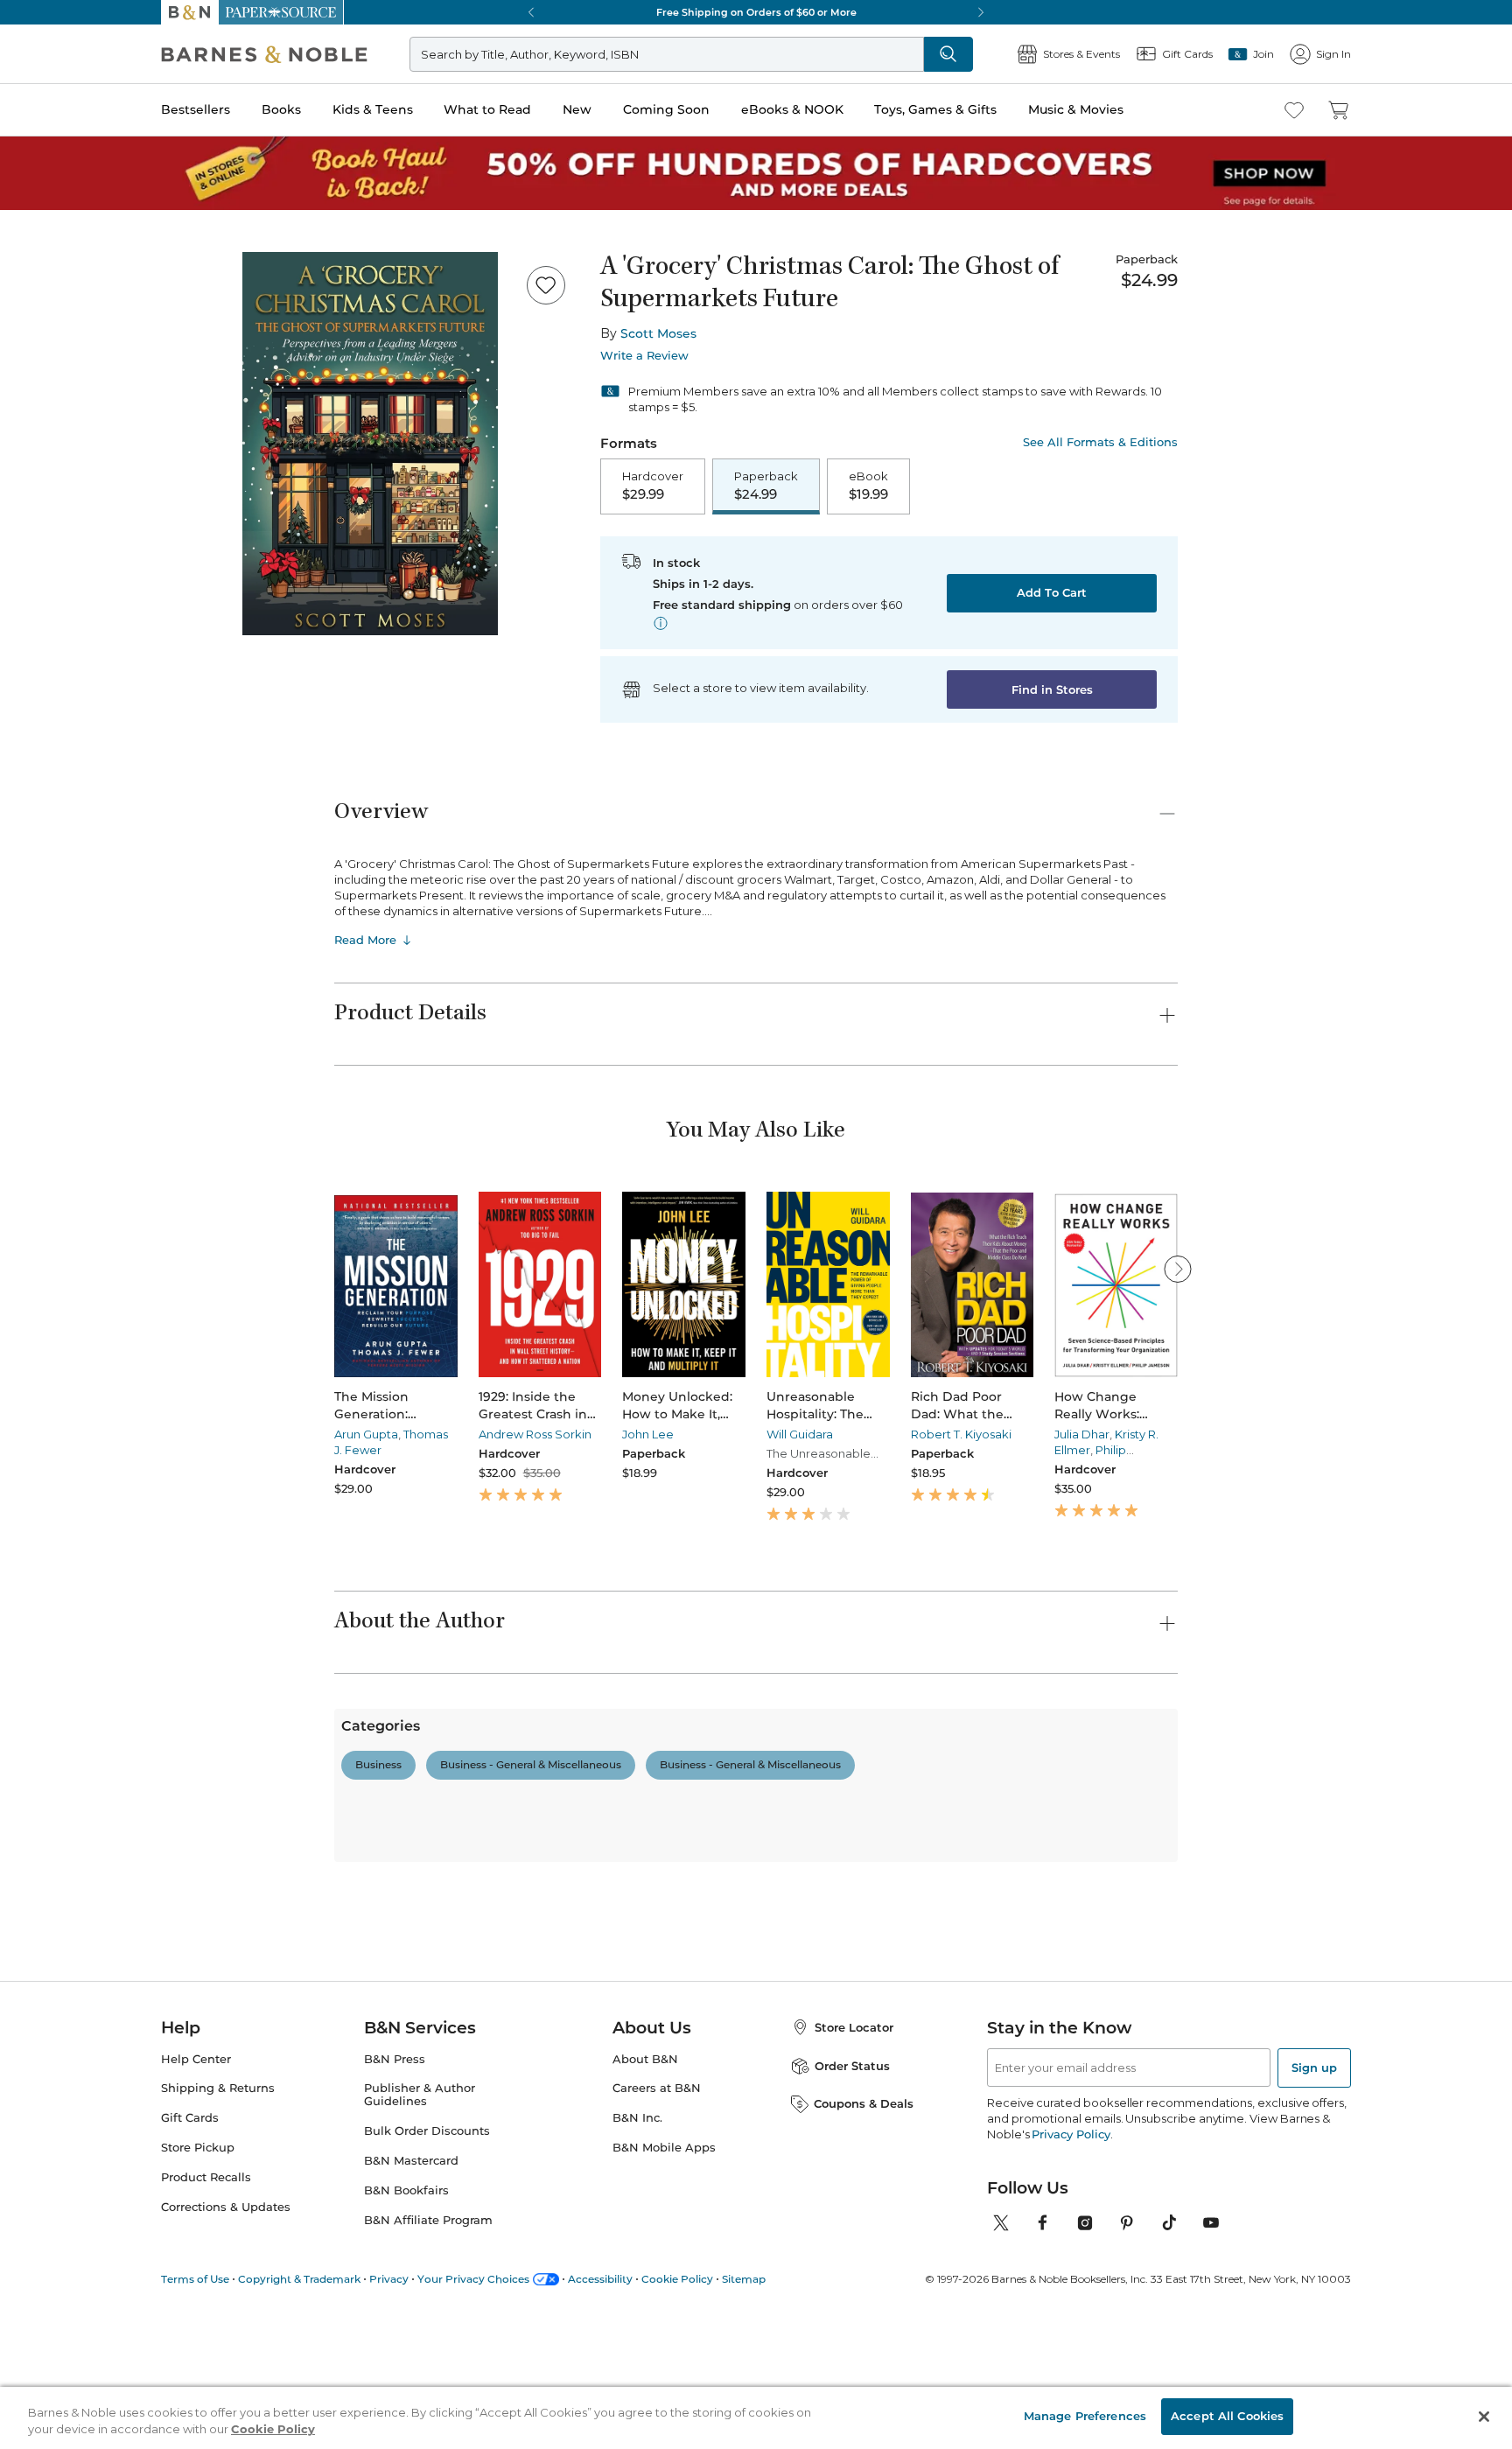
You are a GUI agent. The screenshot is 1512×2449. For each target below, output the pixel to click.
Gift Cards (190, 2340)
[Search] (948, 54)
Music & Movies (1076, 109)
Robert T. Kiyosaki (961, 1434)
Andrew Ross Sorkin (535, 1434)
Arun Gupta (366, 1434)
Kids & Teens (373, 109)
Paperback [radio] (766, 486)
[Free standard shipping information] (661, 623)
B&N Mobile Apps (664, 2369)
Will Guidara (800, 1434)
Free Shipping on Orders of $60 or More (756, 12)
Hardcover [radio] (653, 486)
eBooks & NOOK (792, 109)
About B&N (645, 2281)
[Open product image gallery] (370, 444)
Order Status (852, 2287)
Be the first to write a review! (756, 1935)
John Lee (648, 1434)
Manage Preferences (1085, 2416)
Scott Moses (658, 333)
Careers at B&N (657, 2310)
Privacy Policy (1071, 2355)
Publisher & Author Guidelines (420, 2317)
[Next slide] (1178, 1269)
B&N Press (395, 2281)
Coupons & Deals (864, 2325)
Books (281, 109)
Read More (365, 940)
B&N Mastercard (411, 2382)
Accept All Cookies (1227, 2416)
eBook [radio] (868, 486)
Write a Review (644, 356)
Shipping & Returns (218, 2310)
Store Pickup (198, 2369)
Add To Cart (1052, 592)
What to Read (487, 109)
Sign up (1314, 2289)
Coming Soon (666, 109)
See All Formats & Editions (1100, 442)
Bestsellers (196, 109)
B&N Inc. (637, 2340)
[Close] (1484, 2417)
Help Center (196, 2281)
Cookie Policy (273, 2430)
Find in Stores (1052, 689)
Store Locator (854, 2249)
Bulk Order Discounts (427, 2352)
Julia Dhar (1082, 1434)
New (577, 109)
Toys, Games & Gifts (935, 109)
